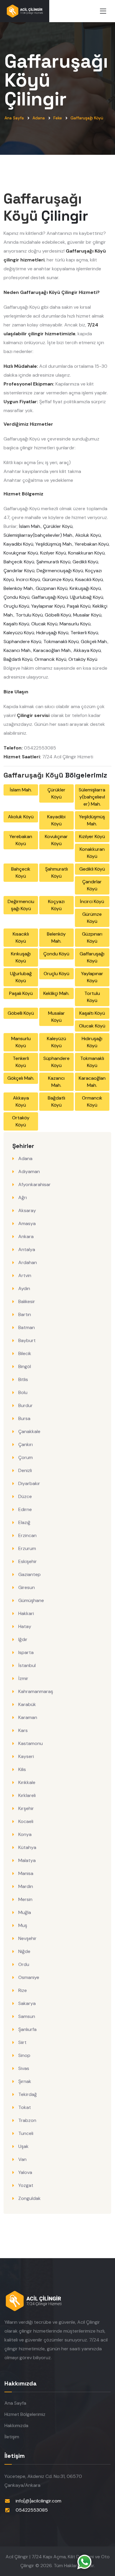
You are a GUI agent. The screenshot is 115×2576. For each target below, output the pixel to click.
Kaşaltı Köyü (16, 624)
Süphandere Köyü (22, 641)
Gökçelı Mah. (94, 641)
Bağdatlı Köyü (18, 659)
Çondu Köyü (17, 597)
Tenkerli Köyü (84, 633)
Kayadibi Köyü (18, 544)
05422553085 (32, 2510)
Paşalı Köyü (79, 606)
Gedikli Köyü (85, 562)
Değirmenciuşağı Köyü (60, 571)
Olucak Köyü (44, 624)
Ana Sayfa (14, 118)
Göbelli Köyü (58, 615)
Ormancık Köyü (50, 659)
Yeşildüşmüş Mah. (54, 544)
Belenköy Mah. (19, 588)
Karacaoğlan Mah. (52, 650)
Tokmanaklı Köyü (61, 641)
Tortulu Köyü (29, 615)
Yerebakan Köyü (92, 544)
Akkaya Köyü (87, 650)
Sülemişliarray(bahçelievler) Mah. (38, 535)
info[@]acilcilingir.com (38, 2501)
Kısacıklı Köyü (89, 579)
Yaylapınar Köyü (48, 606)
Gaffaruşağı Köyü (87, 118)
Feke (58, 118)
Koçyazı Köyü (56, 905)
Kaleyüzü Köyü (19, 633)
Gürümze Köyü (58, 579)
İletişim (12, 2437)
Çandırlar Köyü (19, 571)
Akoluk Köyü (88, 535)
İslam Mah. (30, 526)
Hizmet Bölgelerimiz (25, 2414)
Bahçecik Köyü (19, 562)
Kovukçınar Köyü (21, 553)
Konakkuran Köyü (86, 553)
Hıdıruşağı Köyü (52, 633)
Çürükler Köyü (58, 526)
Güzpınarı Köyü (52, 588)
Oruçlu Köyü (16, 606)
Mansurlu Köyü (75, 624)
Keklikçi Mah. (56, 993)
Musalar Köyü (87, 615)
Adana (39, 118)
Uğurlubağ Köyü (87, 597)
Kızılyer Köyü (53, 553)
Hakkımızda (16, 2425)
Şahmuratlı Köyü (53, 562)
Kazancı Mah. (17, 650)
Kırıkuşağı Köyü (85, 588)
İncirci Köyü (28, 579)
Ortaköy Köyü (83, 659)
